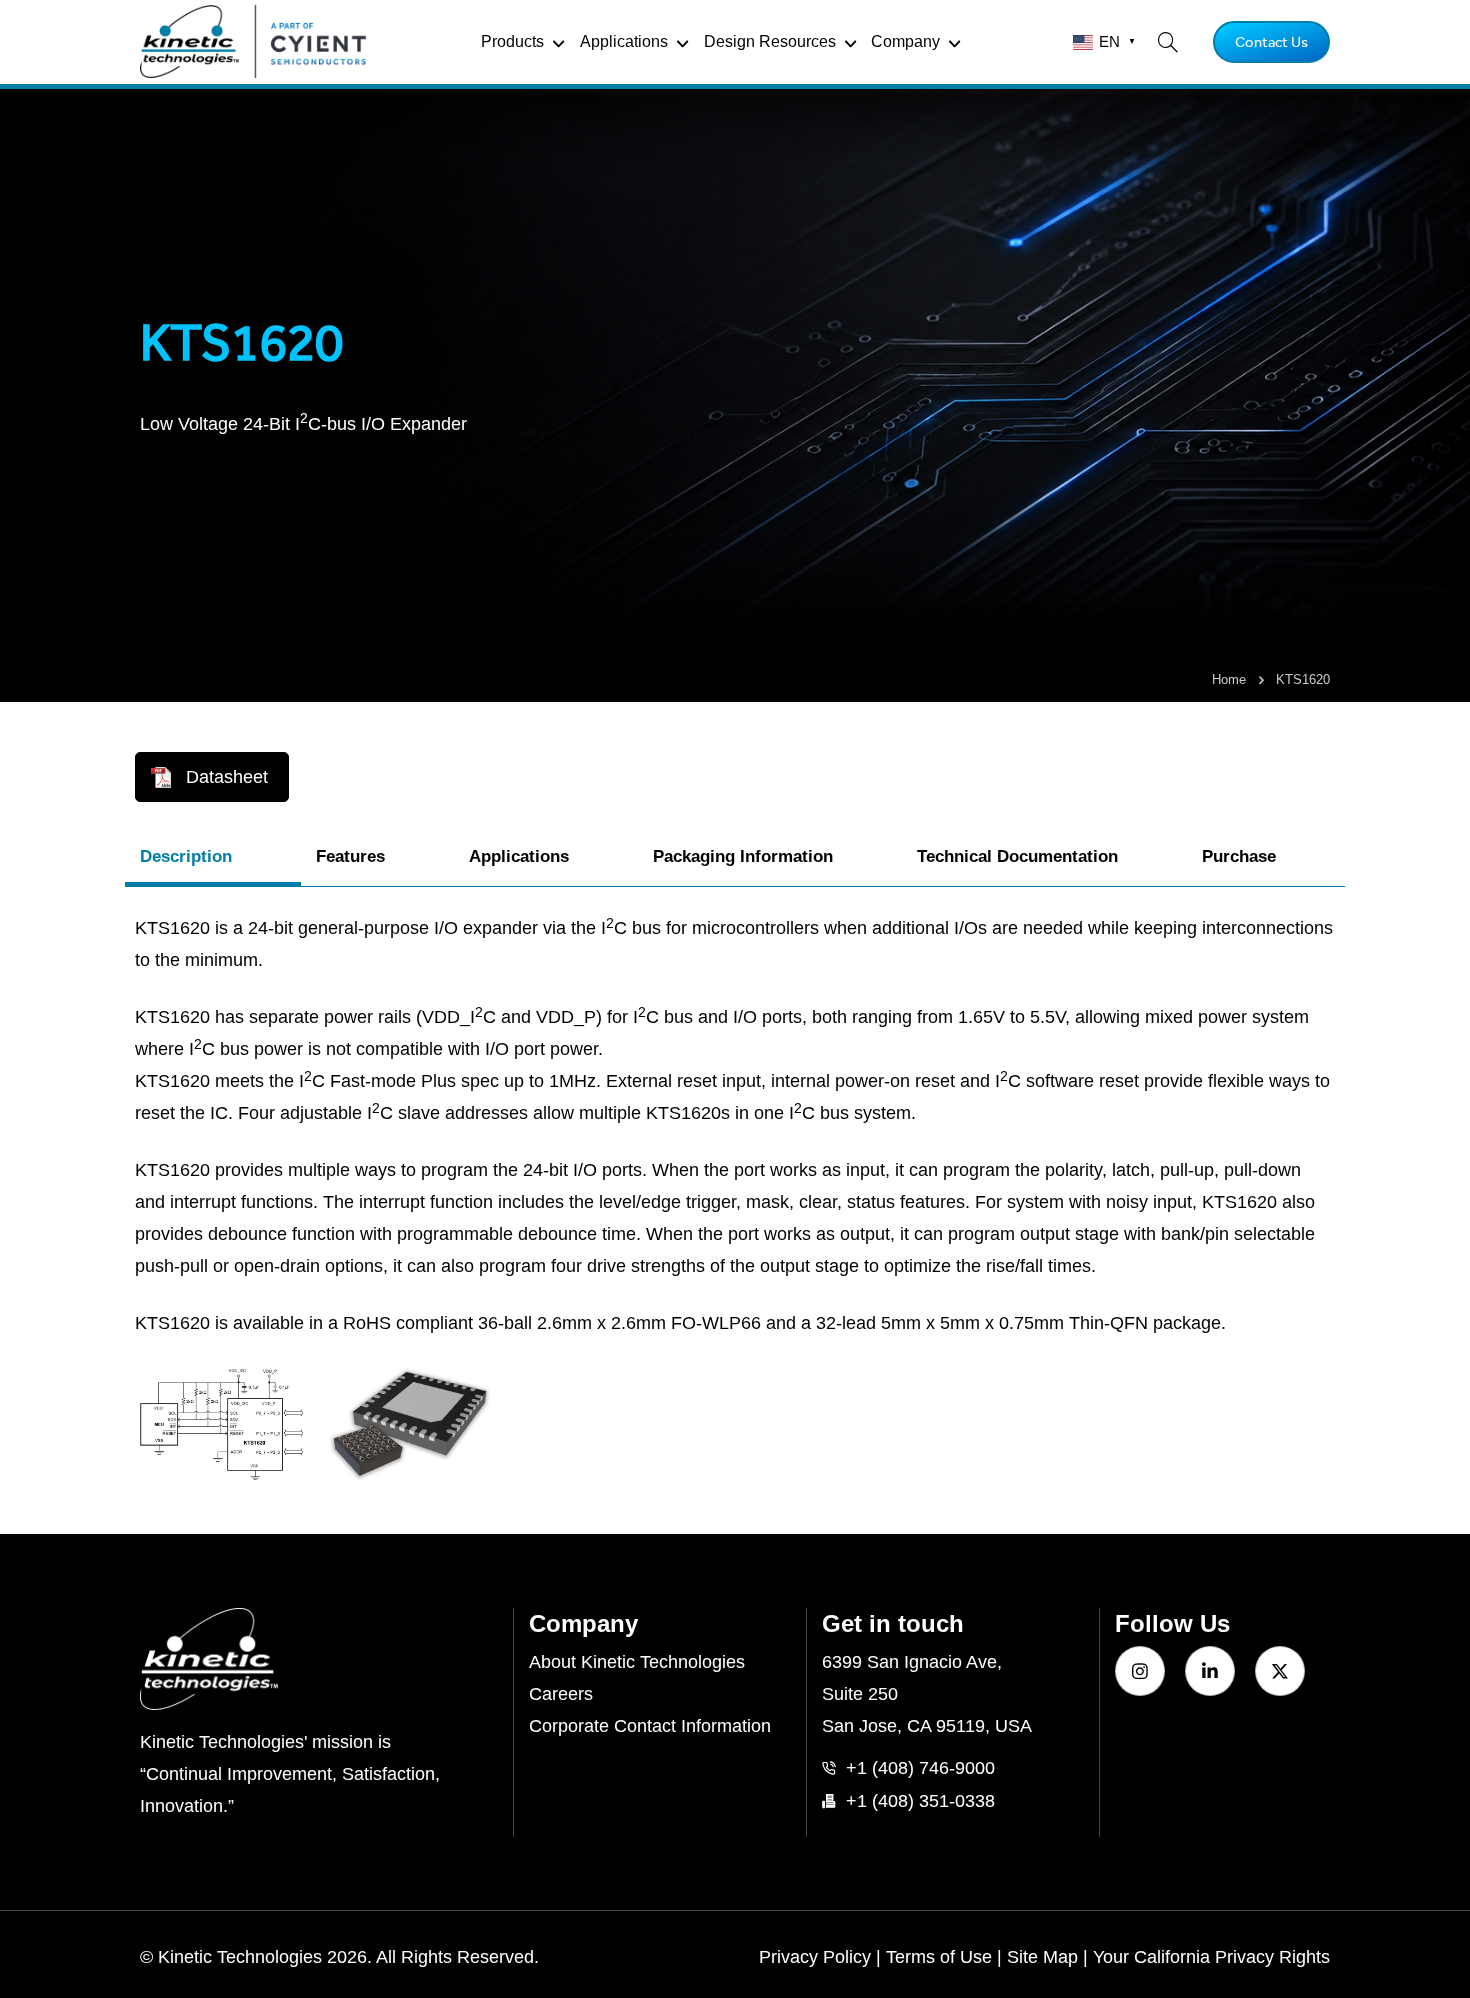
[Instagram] (1140, 1671)
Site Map (1042, 1957)
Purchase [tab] (1239, 856)
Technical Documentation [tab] (1017, 856)
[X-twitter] (1280, 1671)
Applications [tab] (519, 856)
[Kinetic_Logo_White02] (319, 1659)
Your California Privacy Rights (1211, 1957)
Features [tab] (350, 856)
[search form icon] (1168, 42)
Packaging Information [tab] (743, 856)
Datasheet (227, 777)
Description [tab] (186, 856)
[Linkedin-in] (1210, 1671)
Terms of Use (939, 1957)
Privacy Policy (815, 1957)
